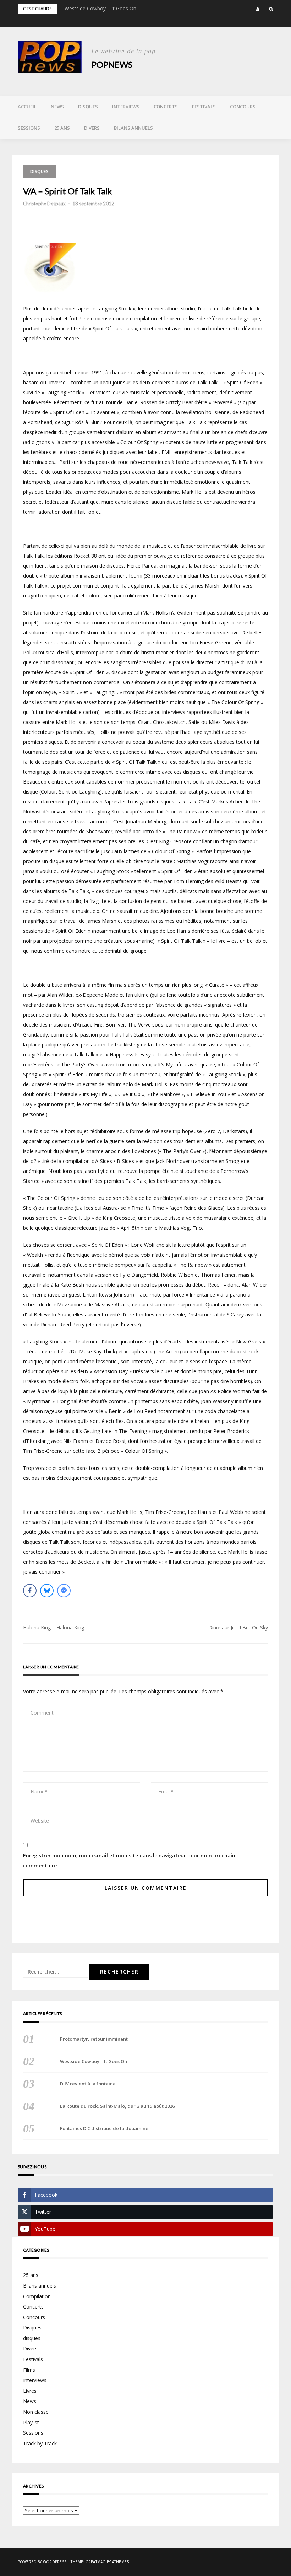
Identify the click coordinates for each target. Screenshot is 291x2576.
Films (29, 2370)
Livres (30, 2391)
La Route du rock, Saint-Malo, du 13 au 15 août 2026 (117, 2106)
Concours (243, 107)
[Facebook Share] (30, 1591)
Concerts (166, 107)
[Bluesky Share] (47, 1591)
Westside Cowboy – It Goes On (100, 8)
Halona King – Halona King (54, 1627)
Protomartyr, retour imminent (94, 2039)
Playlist (31, 2422)
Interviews (126, 107)
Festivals (204, 107)
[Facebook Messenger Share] (64, 1591)
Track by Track (40, 2443)
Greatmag (96, 2562)
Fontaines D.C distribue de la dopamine (104, 2128)
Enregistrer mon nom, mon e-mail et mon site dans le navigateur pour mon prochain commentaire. (129, 1860)
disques (32, 2338)
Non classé (36, 2412)
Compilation (37, 2296)
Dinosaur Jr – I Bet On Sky (238, 1627)
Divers (92, 128)
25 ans (62, 128)
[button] (258, 9)
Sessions (29, 128)
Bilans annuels (133, 128)
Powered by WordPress (42, 2562)
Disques (88, 107)
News (57, 107)
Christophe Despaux (44, 204)
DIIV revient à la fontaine (88, 2084)
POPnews (112, 64)
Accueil (27, 107)
